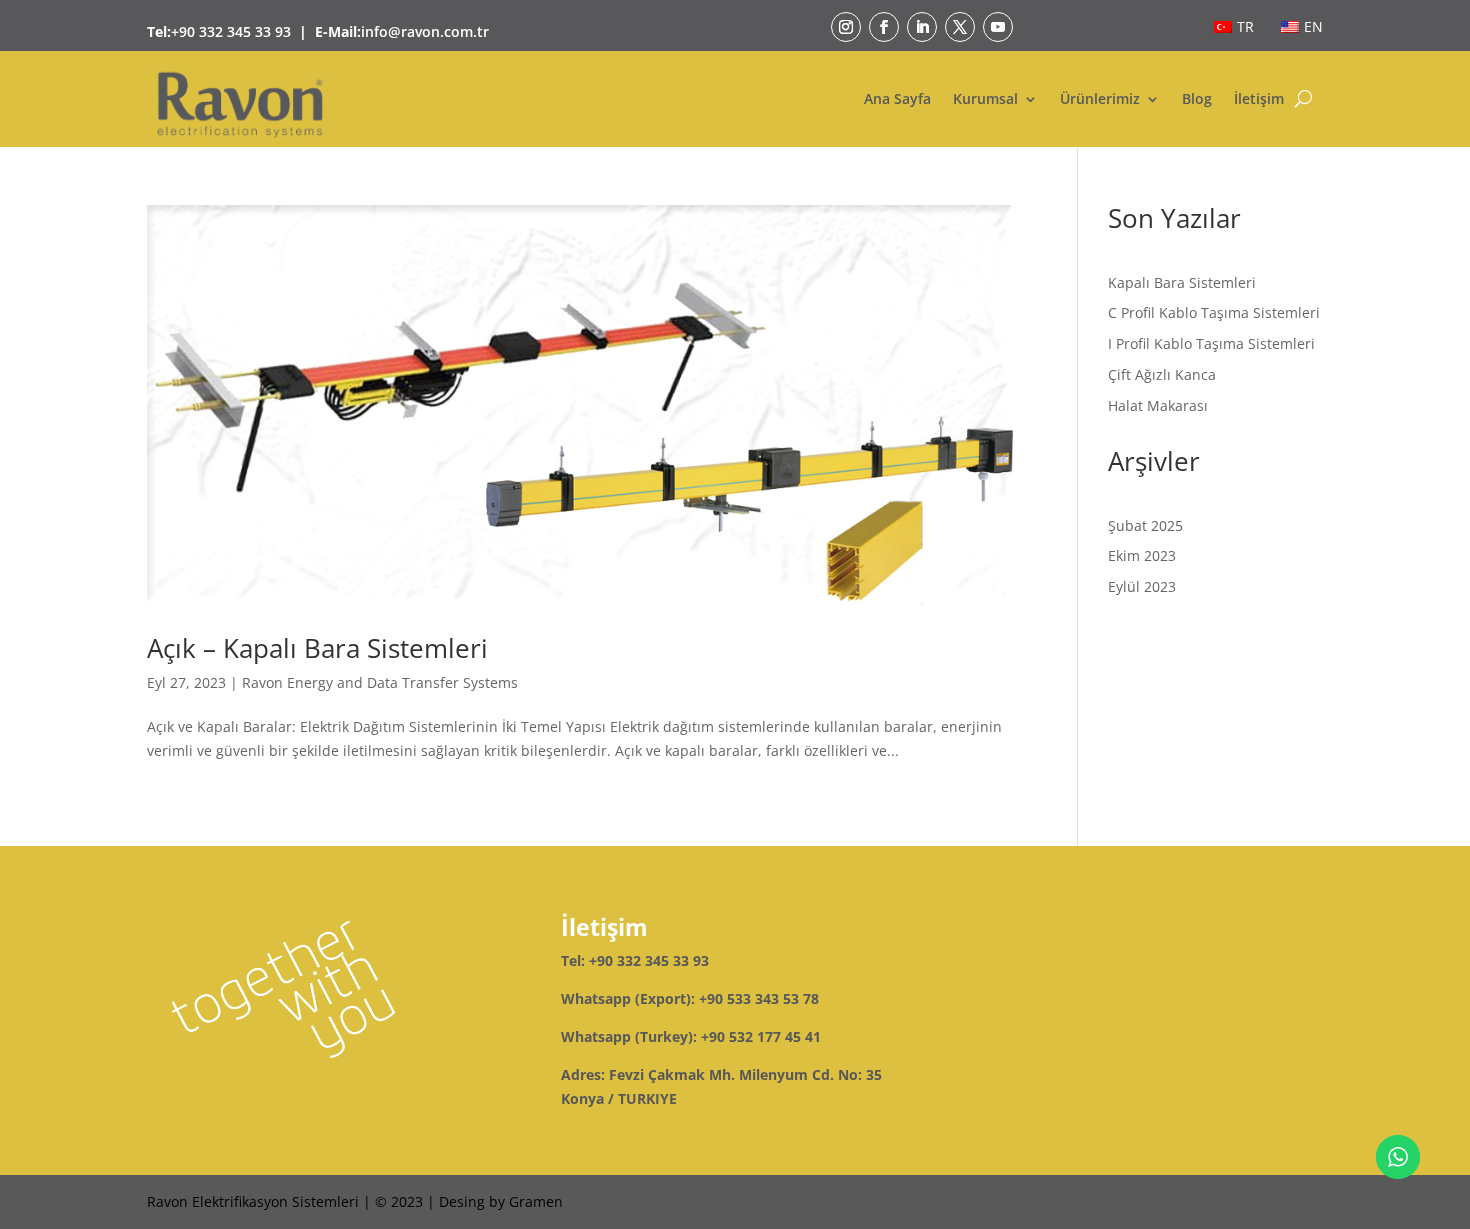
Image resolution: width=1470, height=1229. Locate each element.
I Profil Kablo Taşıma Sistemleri (1211, 343)
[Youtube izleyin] (998, 27)
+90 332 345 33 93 (231, 31)
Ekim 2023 (1142, 555)
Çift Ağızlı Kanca (1162, 374)
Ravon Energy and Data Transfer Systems (380, 682)
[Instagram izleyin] (846, 27)
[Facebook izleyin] (884, 27)
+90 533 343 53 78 (759, 998)
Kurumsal (985, 98)
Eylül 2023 (1142, 586)
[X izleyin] (960, 27)
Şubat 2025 (1145, 525)
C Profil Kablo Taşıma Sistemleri (1214, 312)
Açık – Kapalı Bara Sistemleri (317, 648)
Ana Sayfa (897, 98)
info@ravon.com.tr (425, 31)
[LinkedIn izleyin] (922, 27)
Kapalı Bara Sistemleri (1182, 282)
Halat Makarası (1158, 405)
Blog (1197, 98)
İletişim (1259, 98)
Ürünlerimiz (1100, 98)
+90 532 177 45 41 (761, 1036)
